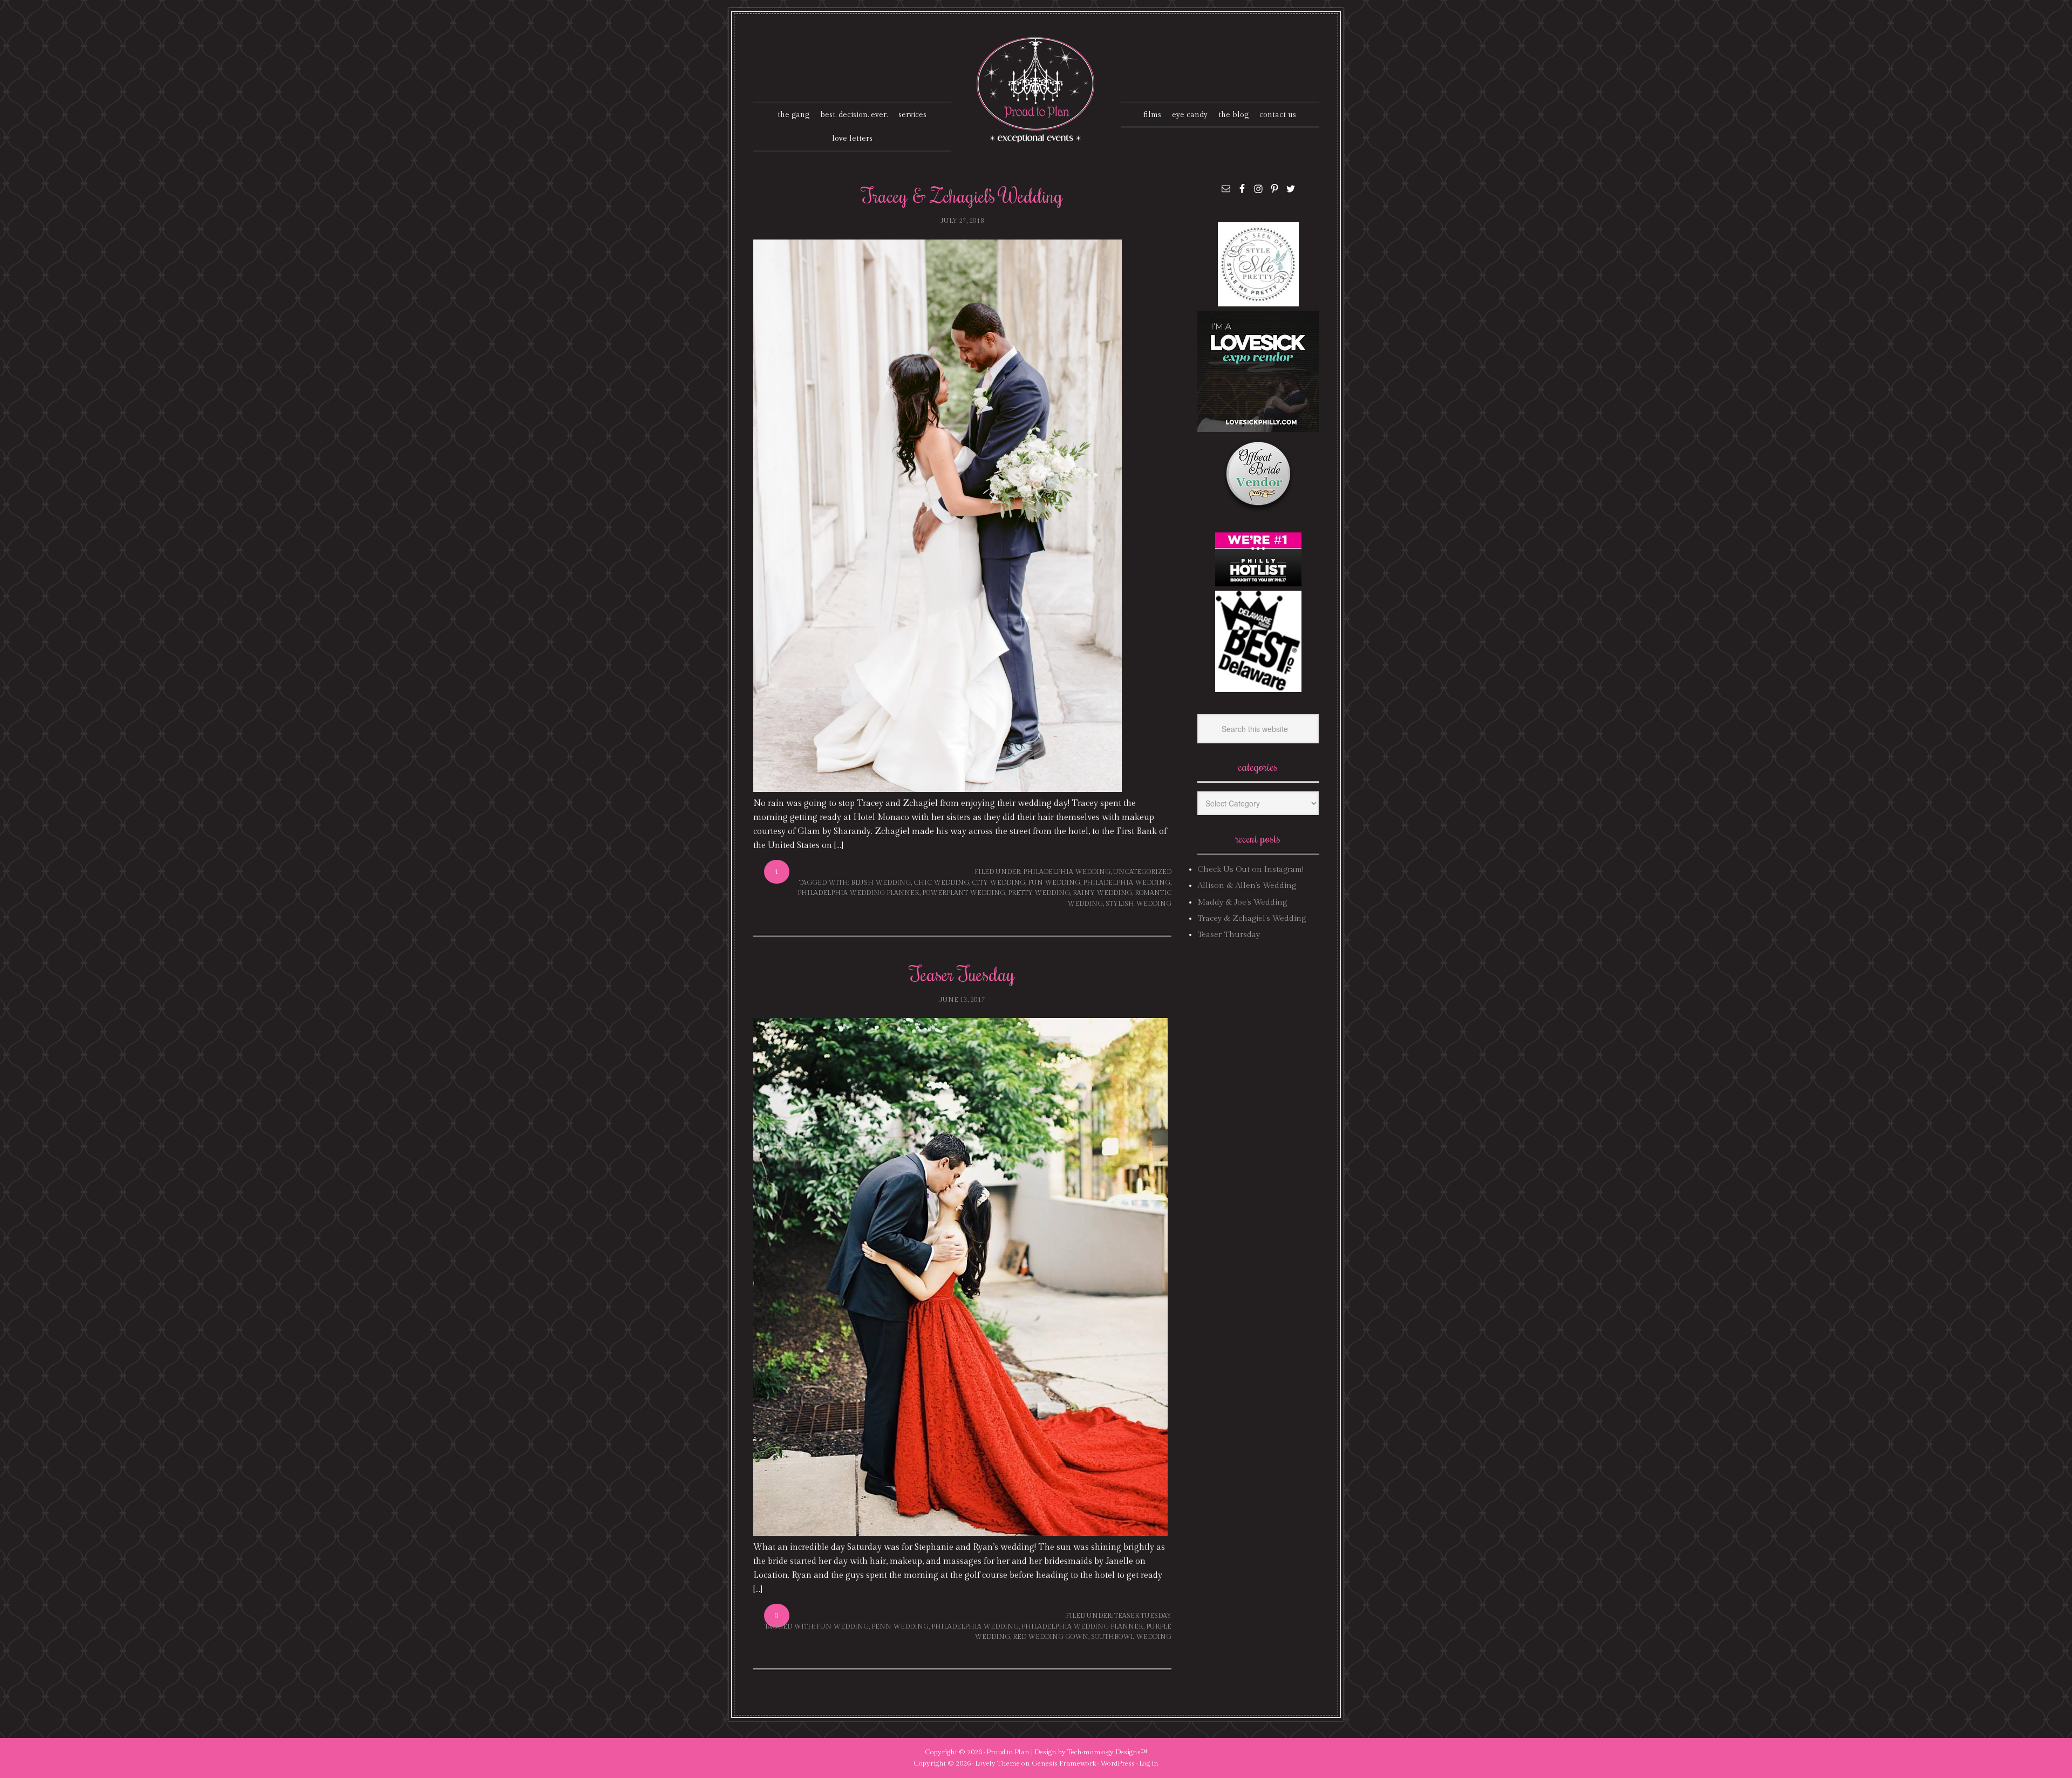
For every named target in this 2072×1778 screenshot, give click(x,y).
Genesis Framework (1064, 1763)
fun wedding (1054, 883)
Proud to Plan (1008, 1752)
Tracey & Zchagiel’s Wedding (962, 195)
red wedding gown (1051, 1637)
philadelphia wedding (1067, 872)
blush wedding (881, 883)
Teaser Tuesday (962, 974)
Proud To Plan (1036, 90)
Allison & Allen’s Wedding (1247, 885)
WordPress (1117, 1763)
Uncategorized (1142, 872)
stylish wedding (1139, 904)
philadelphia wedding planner (858, 893)
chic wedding (941, 883)
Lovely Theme (997, 1763)
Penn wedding (900, 1626)
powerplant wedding (964, 893)
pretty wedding (1039, 893)
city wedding (998, 883)
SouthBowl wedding (1131, 1637)
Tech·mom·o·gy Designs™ (1107, 1752)
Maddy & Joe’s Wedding (1242, 902)
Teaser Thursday (1229, 935)
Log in (1149, 1763)
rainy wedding (1102, 893)
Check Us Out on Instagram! (1250, 869)
